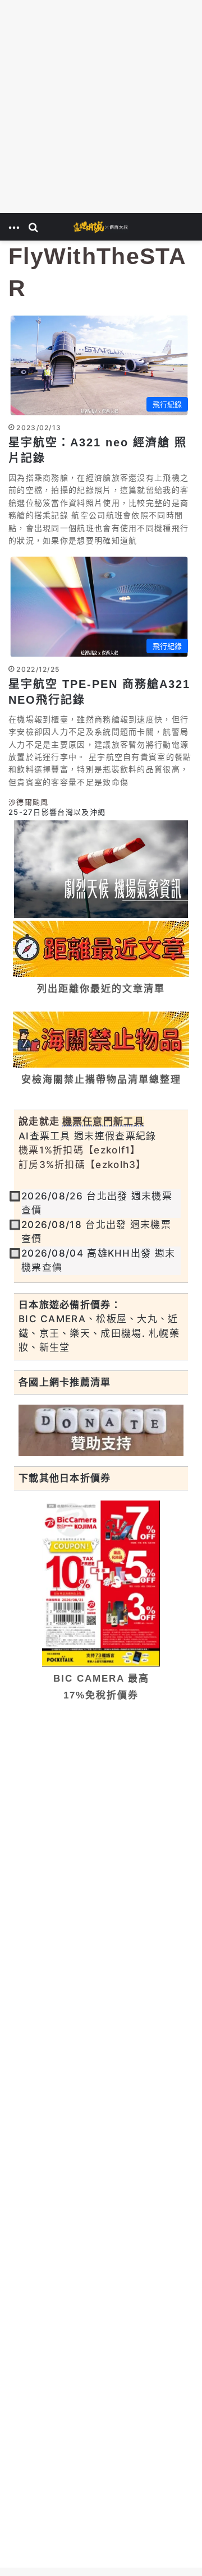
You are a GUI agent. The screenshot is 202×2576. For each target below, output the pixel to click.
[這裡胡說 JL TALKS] (101, 227)
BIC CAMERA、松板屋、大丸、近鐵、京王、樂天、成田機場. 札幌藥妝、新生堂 (99, 1333)
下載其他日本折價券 (65, 1478)
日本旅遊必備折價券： (70, 1305)
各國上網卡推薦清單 (65, 1382)
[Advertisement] (101, 107)
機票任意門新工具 (103, 1121)
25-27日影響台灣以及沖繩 (57, 812)
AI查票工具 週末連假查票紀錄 (88, 1136)
